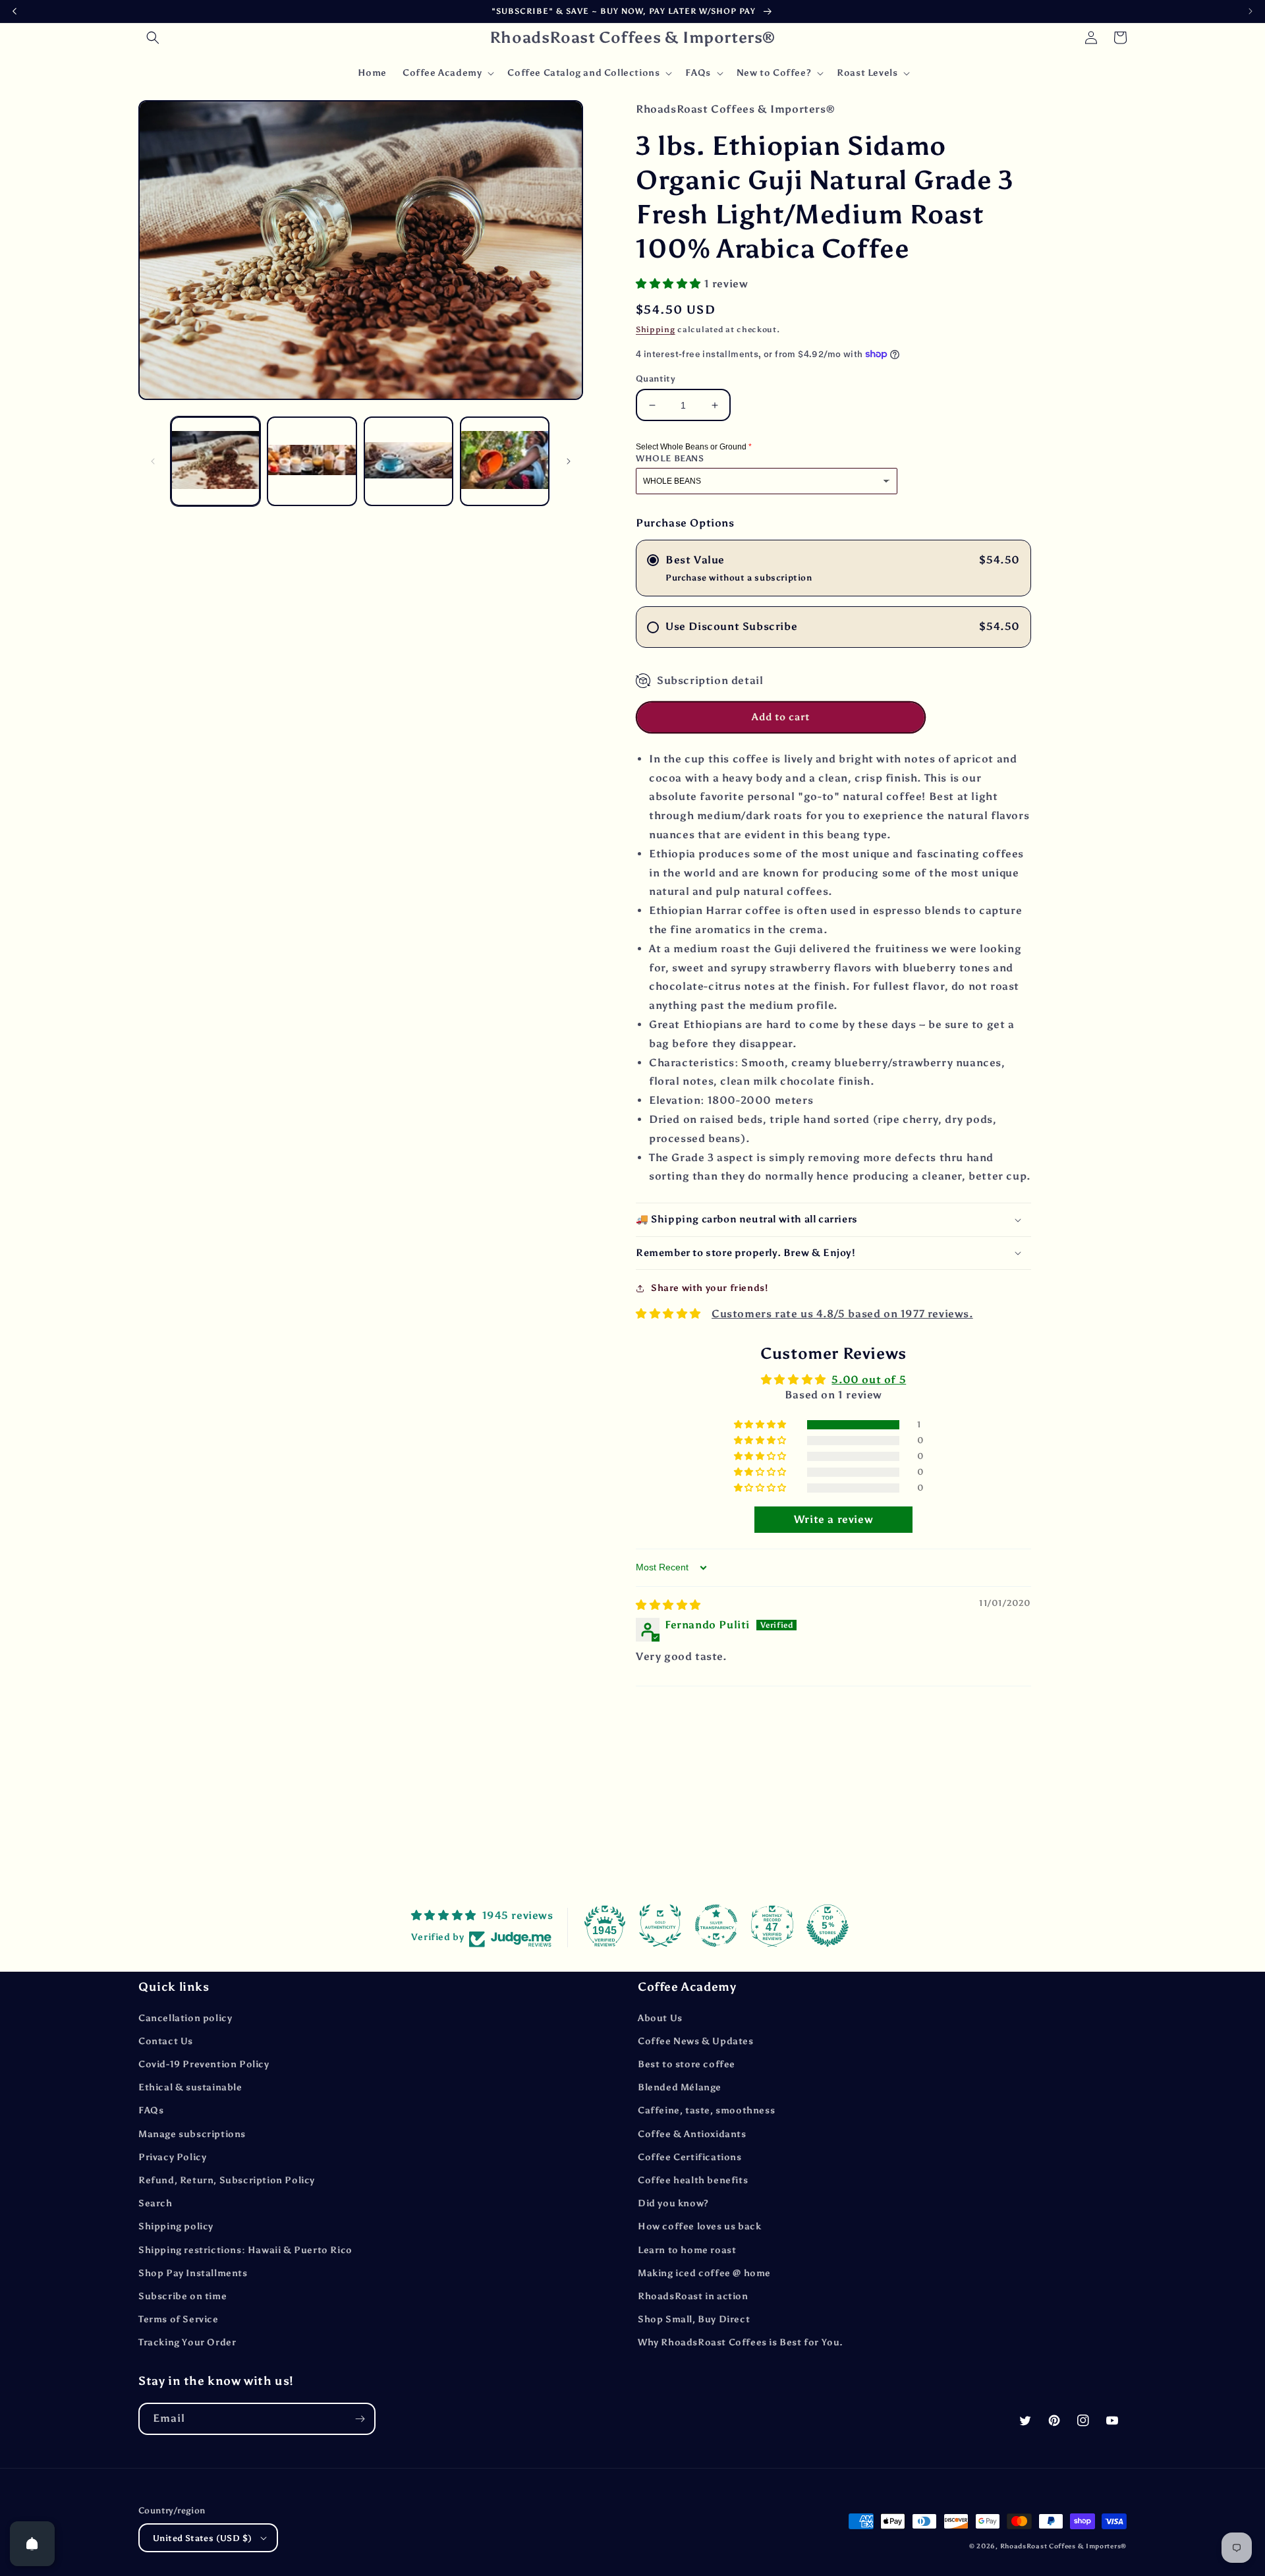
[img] (668, 1605)
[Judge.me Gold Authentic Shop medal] (660, 1926)
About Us (660, 2018)
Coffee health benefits (693, 2180)
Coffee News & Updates (696, 2041)
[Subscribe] (360, 2419)
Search (155, 2203)
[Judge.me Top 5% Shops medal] (828, 1926)
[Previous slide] (14, 11)
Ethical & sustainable (190, 2087)
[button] (153, 38)
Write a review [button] (833, 1519)
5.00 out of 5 (869, 1380)
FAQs (151, 2110)
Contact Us (166, 2041)
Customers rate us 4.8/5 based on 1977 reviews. (842, 1314)
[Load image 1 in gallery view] (215, 461)
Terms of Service (179, 2319)
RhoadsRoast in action (693, 2296)
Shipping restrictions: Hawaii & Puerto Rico (245, 2250)
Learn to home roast (687, 2250)
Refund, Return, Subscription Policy (227, 2180)
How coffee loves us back (699, 2226)
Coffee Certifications (690, 2157)
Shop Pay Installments (193, 2273)
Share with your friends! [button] (709, 1288)
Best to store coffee (687, 2064)
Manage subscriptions (192, 2134)
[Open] (32, 2544)
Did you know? (673, 2203)
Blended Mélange (680, 2087)
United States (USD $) (202, 2538)
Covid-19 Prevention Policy (204, 2064)
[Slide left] (153, 461)
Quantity (656, 379)
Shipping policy (176, 2226)
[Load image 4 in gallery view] (505, 461)
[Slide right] (569, 461)
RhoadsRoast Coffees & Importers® (1063, 2546)
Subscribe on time (183, 2296)
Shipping (656, 329)
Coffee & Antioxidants (692, 2134)
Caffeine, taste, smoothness (706, 2110)
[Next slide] (1251, 11)
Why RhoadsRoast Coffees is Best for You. (741, 2342)
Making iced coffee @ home (704, 2273)
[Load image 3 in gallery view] (408, 461)
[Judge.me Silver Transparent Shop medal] (716, 1926)
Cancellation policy (185, 2018)
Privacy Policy (172, 2157)
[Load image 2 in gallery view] (312, 461)
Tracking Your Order (187, 2342)
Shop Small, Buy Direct (694, 2319)
